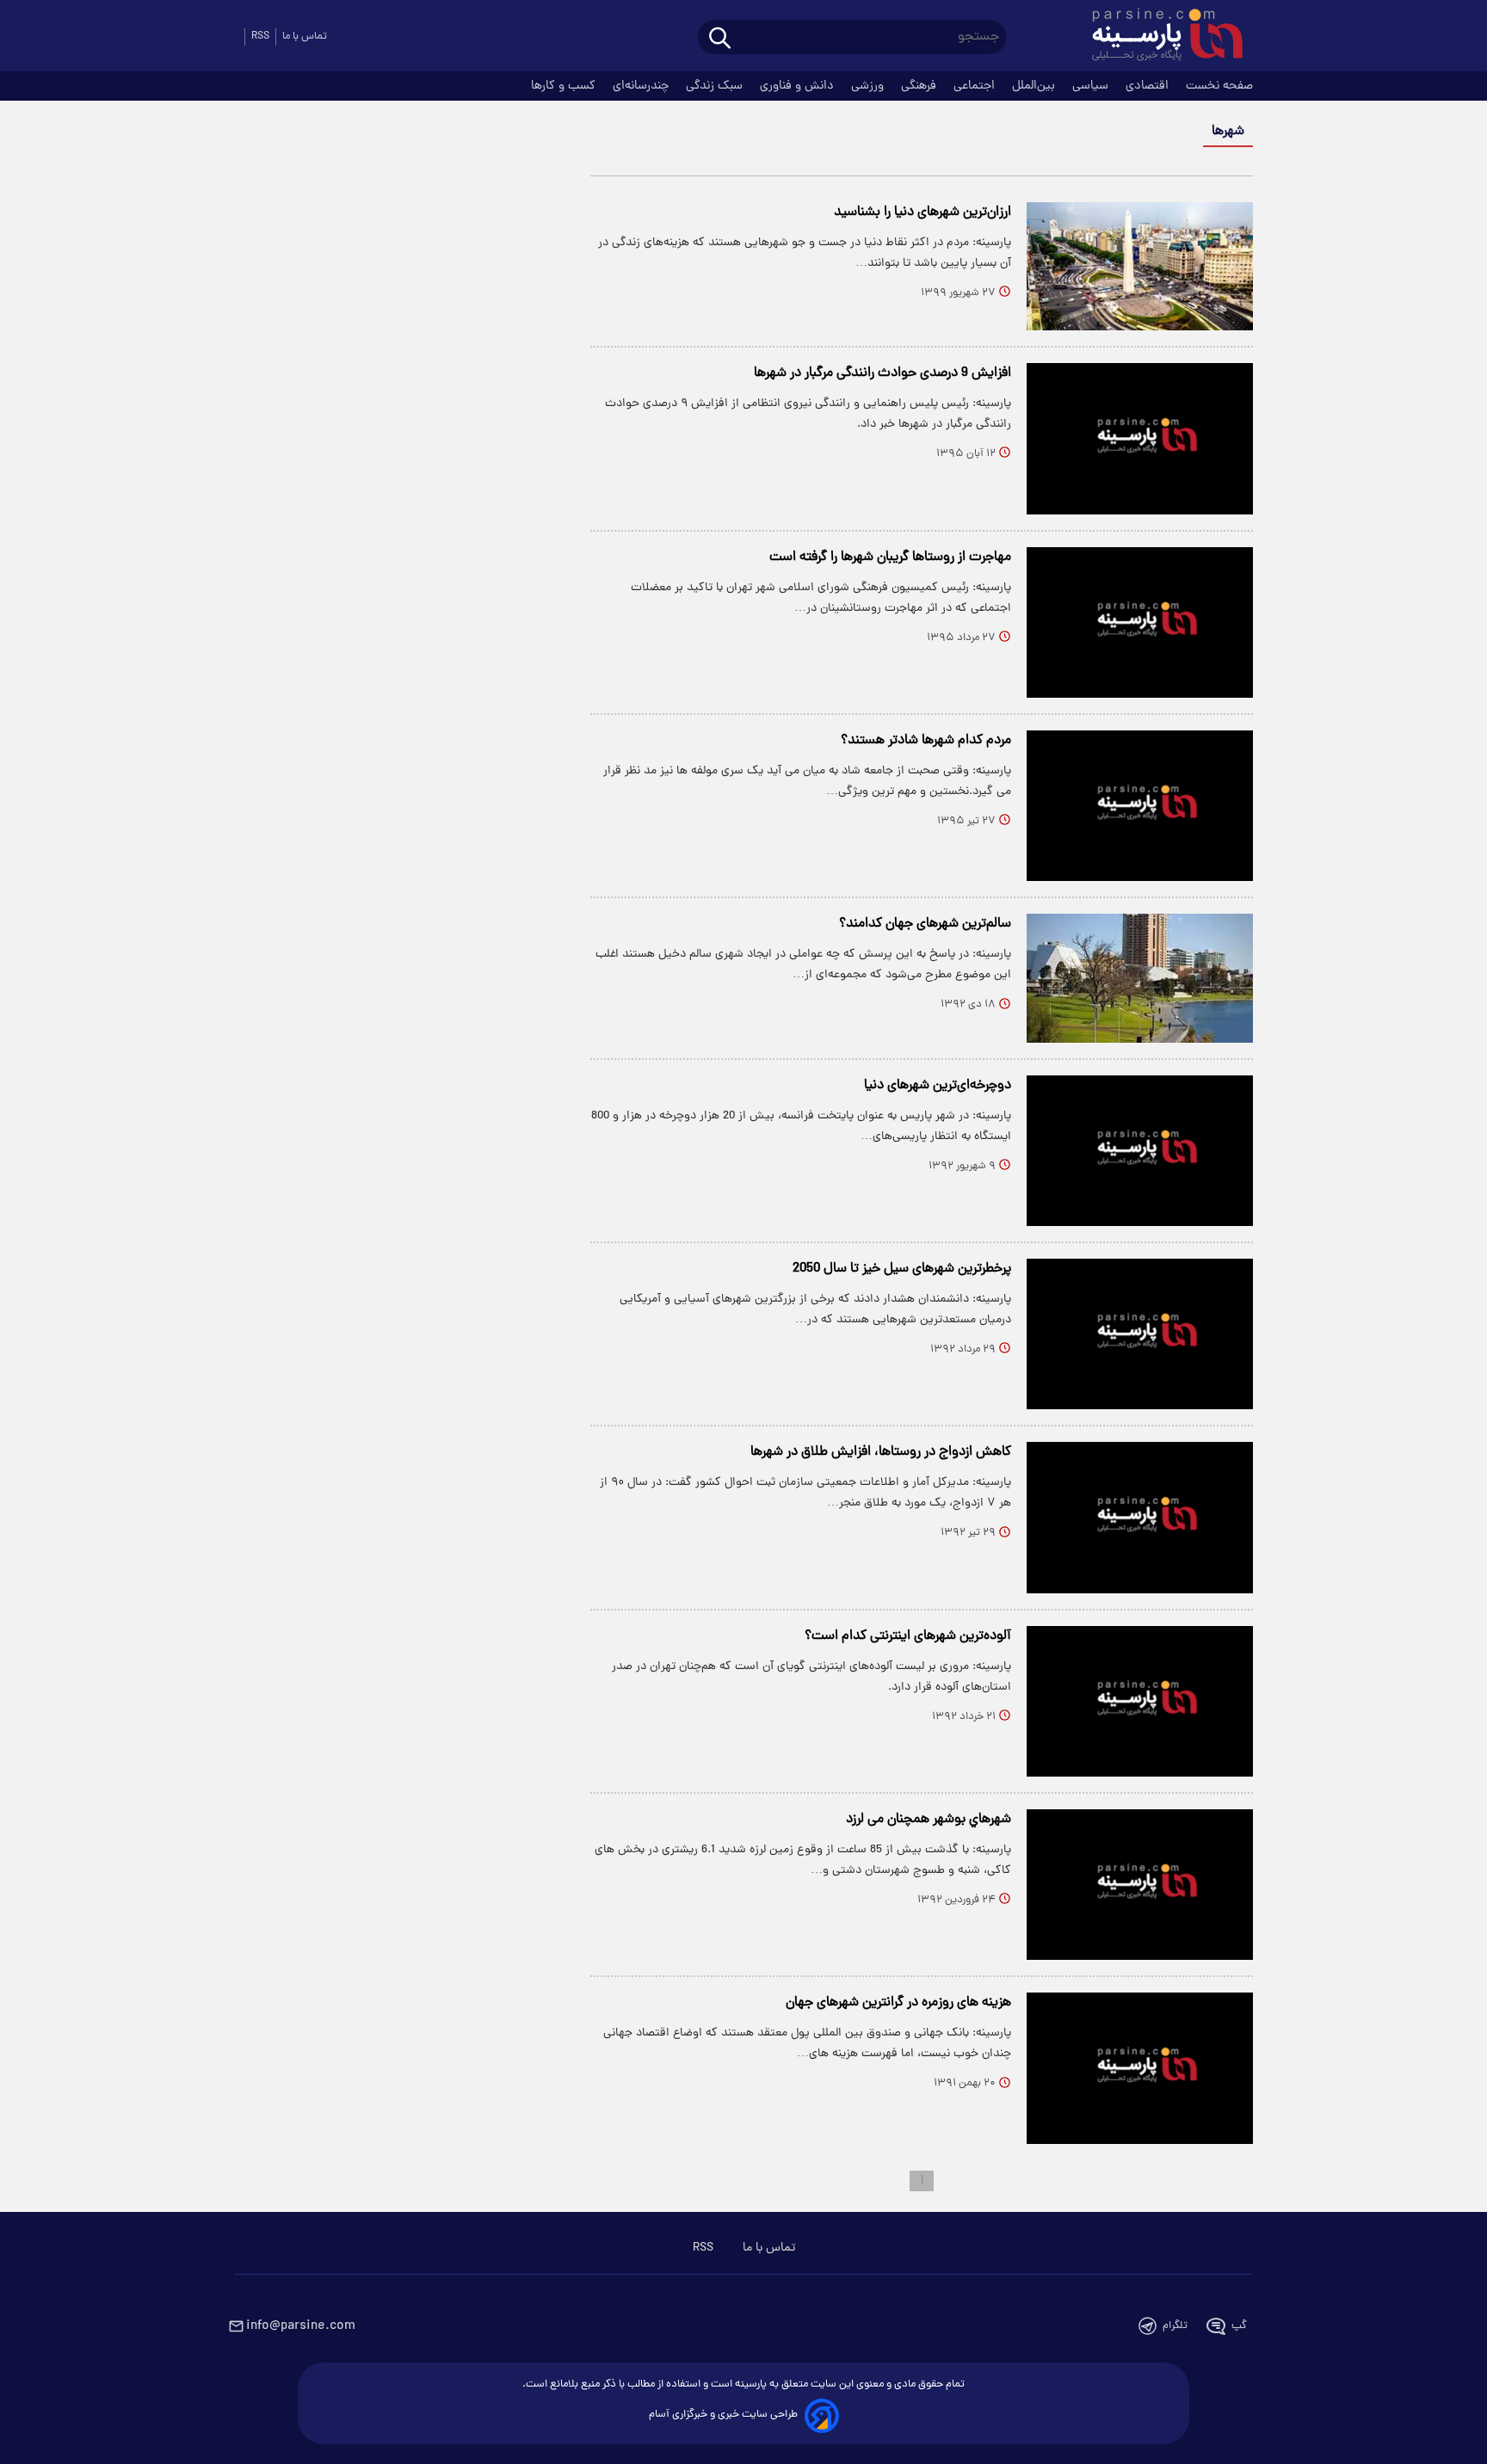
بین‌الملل (1035, 86)
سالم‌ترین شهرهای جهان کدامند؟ (925, 924)
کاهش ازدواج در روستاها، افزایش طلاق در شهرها (881, 1452)
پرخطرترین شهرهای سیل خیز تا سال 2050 (902, 1269)
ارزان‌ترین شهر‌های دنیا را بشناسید (922, 213)
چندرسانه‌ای (642, 86)
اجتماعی (976, 86)
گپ (1239, 2326)
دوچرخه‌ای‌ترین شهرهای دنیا (938, 1086)
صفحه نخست (1219, 86)
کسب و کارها (565, 86)
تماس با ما (305, 37)
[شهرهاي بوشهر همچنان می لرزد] (1140, 1885)
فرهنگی (920, 86)
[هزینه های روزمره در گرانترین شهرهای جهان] (1140, 2068)
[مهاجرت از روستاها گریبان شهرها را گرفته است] (1140, 622)
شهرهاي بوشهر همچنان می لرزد (929, 1820)
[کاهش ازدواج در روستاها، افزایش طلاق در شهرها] (1140, 1517)
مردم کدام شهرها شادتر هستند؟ (926, 741)
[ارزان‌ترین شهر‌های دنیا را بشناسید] (1140, 266)
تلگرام (1175, 2326)
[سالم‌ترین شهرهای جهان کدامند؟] (1140, 978)
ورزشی (869, 86)
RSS (260, 37)
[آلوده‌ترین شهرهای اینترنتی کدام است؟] (1140, 1701)
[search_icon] (720, 39)
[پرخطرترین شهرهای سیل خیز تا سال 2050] (1140, 1334)
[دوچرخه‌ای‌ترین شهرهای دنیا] (1140, 1151)
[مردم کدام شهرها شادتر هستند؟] (1140, 806)
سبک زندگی (716, 86)
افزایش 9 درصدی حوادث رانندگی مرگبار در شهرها (882, 373)
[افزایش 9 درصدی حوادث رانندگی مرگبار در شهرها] (1140, 438)
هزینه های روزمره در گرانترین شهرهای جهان (898, 2003)
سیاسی (1092, 86)
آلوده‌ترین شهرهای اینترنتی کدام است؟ (908, 1636)
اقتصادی (1149, 86)
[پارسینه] (1158, 37)
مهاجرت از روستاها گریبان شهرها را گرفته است (890, 557)
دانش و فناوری (799, 86)
